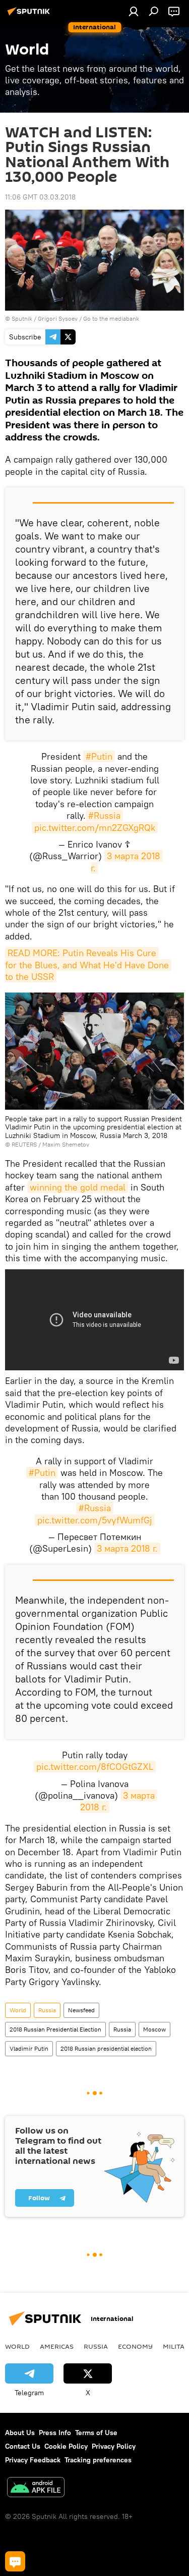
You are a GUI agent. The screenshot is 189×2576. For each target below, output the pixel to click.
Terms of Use (96, 2433)
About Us (20, 2433)
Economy (135, 2346)
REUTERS (24, 1144)
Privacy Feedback (33, 2460)
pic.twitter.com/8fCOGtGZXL (95, 1767)
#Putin (99, 756)
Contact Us (23, 2446)
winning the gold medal (78, 1187)
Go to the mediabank (111, 318)
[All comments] (15, 2561)
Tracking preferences (98, 2460)
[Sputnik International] (30, 15)
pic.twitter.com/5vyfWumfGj (95, 1520)
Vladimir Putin (29, 2048)
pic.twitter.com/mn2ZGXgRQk (95, 828)
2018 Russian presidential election (106, 2048)
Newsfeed (81, 2010)
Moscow (154, 2029)
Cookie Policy (66, 2446)
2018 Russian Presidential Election (55, 2029)
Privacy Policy (114, 2446)
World (18, 2010)
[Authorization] (134, 11)
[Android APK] (36, 2488)
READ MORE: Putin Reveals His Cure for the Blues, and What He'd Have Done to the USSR (88, 965)
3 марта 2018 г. (127, 1548)
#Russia (104, 815)
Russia (47, 2010)
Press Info (55, 2433)
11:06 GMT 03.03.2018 (40, 197)
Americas (57, 2346)
